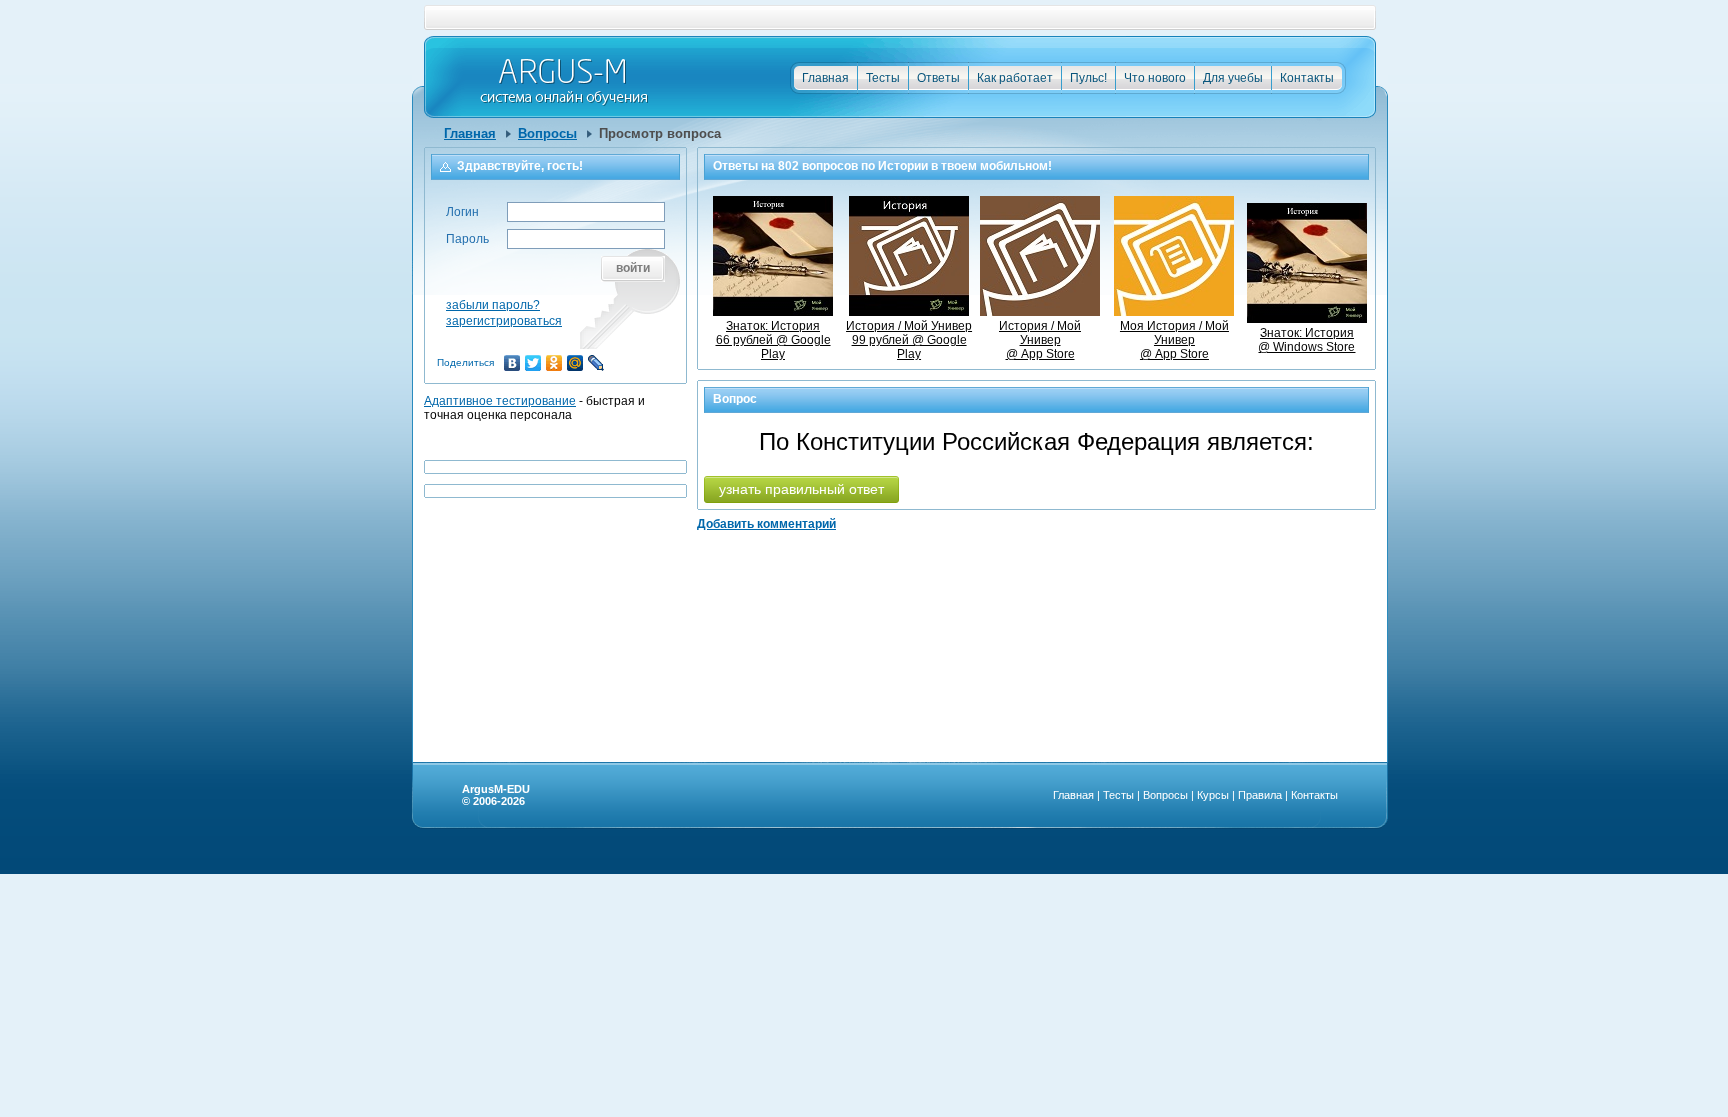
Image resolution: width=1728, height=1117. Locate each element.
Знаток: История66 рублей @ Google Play (773, 340)
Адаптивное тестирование (500, 401)
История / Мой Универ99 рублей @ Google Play (909, 340)
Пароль (467, 239)
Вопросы (547, 133)
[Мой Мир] (575, 363)
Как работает (1015, 78)
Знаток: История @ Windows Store (1306, 340)
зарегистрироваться (504, 321)
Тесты (883, 78)
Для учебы (1233, 78)
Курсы (1213, 795)
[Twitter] (533, 363)
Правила (1260, 795)
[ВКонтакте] (512, 363)
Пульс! (1088, 78)
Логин (462, 212)
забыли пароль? (493, 305)
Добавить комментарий (766, 524)
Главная (825, 78)
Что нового (1155, 78)
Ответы (938, 78)
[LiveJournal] (596, 363)
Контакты (1307, 78)
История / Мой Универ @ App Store (1040, 340)
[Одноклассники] (554, 363)
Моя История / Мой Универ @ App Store (1174, 340)
